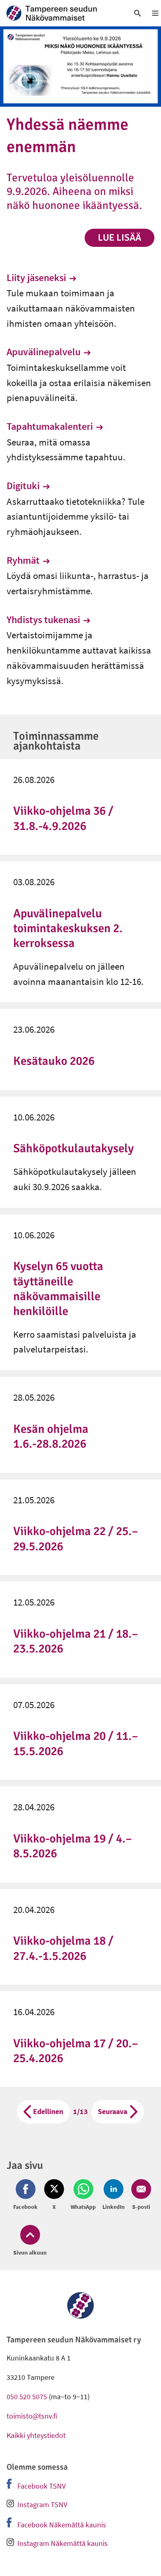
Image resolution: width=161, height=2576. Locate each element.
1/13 (80, 2111)
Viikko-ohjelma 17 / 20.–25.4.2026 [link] (76, 2051)
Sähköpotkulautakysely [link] (73, 1148)
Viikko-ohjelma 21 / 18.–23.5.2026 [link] (76, 1641)
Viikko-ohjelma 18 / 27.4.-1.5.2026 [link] (63, 1948)
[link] (60, 13)
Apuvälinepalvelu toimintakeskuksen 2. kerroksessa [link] (68, 928)
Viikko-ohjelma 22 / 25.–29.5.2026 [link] (76, 1539)
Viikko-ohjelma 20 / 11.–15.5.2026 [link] (76, 1743)
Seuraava (112, 2111)
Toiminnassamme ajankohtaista (56, 741)
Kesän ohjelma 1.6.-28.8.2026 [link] (51, 1436)
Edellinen (48, 2111)
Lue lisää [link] (120, 238)
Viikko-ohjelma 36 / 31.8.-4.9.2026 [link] (63, 818)
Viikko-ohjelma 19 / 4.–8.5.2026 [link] (73, 1846)
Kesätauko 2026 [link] (54, 1061)
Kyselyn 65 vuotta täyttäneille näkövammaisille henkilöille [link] (58, 1289)
